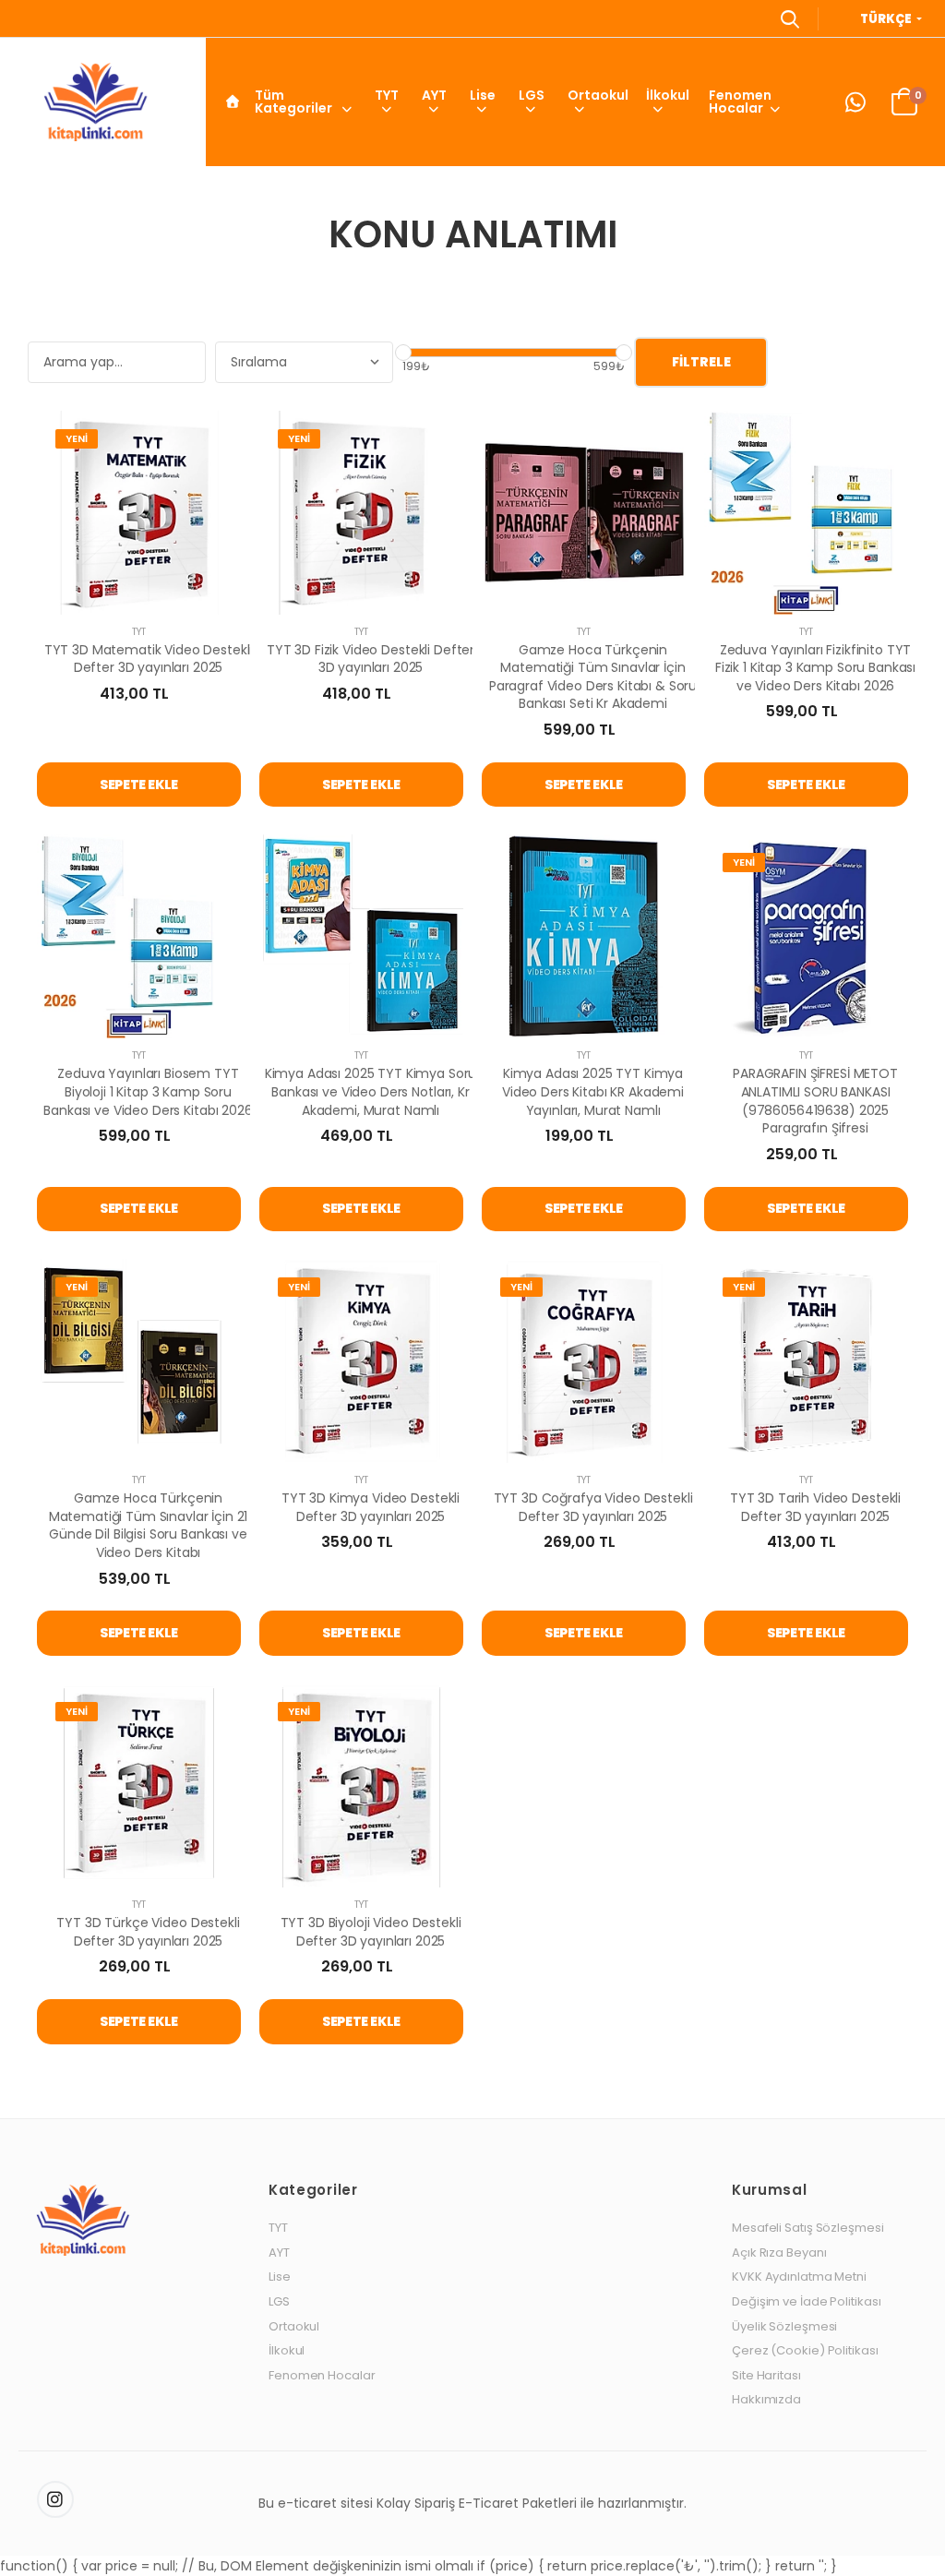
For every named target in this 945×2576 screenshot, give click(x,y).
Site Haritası (766, 2376)
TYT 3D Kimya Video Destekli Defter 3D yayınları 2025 (371, 1507)
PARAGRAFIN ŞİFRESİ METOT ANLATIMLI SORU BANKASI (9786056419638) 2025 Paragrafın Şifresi (815, 1101)
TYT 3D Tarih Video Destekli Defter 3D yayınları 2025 (815, 1507)
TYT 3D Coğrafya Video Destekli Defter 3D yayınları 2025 (593, 1507)
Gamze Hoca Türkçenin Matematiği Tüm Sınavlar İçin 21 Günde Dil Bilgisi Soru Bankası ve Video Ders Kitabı (149, 1525)
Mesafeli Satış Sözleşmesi (808, 2228)
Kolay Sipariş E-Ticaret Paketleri (477, 2503)
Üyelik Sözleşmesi (784, 2327)
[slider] (403, 353)
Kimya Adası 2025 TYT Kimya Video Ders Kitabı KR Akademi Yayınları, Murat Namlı (593, 1091)
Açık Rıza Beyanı (779, 2253)
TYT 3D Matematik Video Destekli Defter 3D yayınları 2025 (149, 659)
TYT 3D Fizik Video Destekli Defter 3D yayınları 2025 (371, 659)
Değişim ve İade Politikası (806, 2302)
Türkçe (887, 19)
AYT (434, 95)
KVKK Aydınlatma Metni (799, 2277)
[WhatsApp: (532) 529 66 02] (855, 102)
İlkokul (668, 95)
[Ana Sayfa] (233, 102)
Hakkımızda (766, 2400)
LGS (532, 95)
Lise (483, 95)
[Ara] (790, 18)
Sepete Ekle (139, 785)
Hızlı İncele (139, 592)
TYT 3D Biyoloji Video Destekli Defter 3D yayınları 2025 (371, 1932)
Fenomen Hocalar (740, 102)
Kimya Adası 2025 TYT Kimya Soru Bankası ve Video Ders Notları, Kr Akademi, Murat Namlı (371, 1091)
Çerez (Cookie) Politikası (805, 2351)
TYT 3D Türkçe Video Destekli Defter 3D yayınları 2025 (148, 1932)
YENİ (77, 438)
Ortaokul (598, 95)
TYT (387, 95)
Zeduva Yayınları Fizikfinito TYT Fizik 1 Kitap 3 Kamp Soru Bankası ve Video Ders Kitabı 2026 (815, 668)
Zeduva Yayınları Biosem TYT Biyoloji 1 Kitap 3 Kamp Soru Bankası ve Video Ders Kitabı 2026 (148, 1091)
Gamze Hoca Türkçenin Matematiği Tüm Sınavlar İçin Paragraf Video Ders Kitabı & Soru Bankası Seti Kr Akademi (593, 677)
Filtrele (701, 362)
